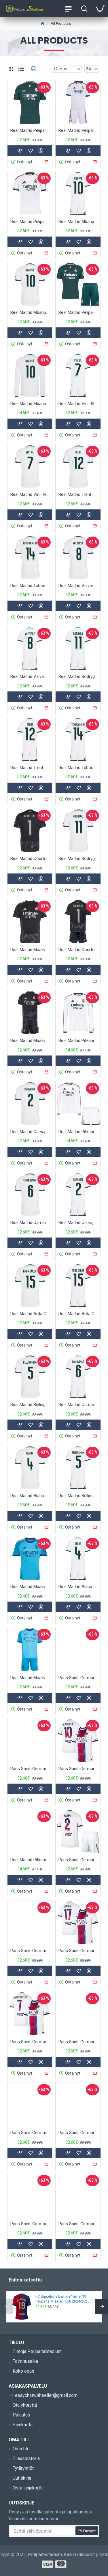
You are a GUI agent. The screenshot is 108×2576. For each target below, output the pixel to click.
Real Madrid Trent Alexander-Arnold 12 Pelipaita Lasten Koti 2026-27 (30, 768)
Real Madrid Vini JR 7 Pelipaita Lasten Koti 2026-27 (78, 404)
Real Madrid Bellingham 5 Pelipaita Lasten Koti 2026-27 (78, 1496)
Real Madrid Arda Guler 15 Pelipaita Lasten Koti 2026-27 (78, 1314)
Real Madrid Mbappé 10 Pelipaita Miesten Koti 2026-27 (30, 312)
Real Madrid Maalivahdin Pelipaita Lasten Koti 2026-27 (30, 1040)
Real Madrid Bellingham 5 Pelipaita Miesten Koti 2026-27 (30, 1405)
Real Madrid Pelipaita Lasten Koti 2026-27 (78, 130)
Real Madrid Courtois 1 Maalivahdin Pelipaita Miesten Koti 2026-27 (30, 858)
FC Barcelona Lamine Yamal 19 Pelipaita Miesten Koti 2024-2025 (62, 2299)
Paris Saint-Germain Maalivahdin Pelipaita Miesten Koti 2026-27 (30, 2224)
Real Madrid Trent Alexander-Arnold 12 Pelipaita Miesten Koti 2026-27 (78, 494)
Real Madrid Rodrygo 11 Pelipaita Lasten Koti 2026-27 (78, 676)
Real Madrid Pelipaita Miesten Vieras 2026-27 (30, 130)
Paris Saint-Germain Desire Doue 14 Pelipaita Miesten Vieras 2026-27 (30, 2133)
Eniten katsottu (25, 2280)
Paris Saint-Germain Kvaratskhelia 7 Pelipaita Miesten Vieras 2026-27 (30, 2042)
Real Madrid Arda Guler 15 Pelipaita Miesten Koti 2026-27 (30, 1314)
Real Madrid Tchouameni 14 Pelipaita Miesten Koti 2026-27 (30, 586)
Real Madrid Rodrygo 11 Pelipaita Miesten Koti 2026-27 (78, 858)
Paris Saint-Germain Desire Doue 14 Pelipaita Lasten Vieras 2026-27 (78, 2042)
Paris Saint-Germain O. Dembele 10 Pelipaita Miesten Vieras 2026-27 (78, 1769)
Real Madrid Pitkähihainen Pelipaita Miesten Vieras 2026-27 (30, 1860)
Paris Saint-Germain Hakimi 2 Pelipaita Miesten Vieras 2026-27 (78, 1678)
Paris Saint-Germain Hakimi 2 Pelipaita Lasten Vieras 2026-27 (78, 1860)
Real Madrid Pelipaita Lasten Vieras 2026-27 (78, 312)
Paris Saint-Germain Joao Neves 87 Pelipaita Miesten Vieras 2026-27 (78, 2133)
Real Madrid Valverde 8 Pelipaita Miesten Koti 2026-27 (78, 586)
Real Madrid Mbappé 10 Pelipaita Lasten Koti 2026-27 (78, 222)
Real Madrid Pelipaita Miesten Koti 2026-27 (30, 222)
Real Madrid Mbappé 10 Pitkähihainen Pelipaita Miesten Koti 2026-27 (30, 404)
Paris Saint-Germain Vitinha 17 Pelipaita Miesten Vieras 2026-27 (78, 1951)
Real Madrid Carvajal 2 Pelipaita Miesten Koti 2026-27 (30, 1132)
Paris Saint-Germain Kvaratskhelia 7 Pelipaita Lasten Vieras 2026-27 (30, 1951)
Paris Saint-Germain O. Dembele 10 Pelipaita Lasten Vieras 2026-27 (30, 1769)
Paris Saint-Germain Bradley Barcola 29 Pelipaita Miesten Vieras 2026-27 (78, 2224)
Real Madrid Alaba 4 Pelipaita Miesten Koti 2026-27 (30, 1496)
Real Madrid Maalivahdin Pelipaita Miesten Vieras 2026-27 (30, 1587)
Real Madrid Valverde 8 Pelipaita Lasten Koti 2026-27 (30, 676)
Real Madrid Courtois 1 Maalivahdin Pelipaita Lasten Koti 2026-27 (78, 950)
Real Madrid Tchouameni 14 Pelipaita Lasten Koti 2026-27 (78, 768)
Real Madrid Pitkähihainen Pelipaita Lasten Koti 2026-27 (78, 1132)
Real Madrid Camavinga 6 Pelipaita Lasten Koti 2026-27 (78, 1405)
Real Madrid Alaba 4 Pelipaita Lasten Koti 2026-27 (78, 1587)
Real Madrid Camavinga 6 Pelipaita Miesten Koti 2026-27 (30, 1223)
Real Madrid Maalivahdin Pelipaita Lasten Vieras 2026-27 (30, 1678)
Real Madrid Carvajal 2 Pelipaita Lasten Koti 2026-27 (78, 1223)
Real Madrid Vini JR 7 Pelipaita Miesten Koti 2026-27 (30, 494)
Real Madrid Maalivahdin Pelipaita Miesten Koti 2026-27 (30, 950)
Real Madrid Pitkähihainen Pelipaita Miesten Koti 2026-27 (78, 1040)
